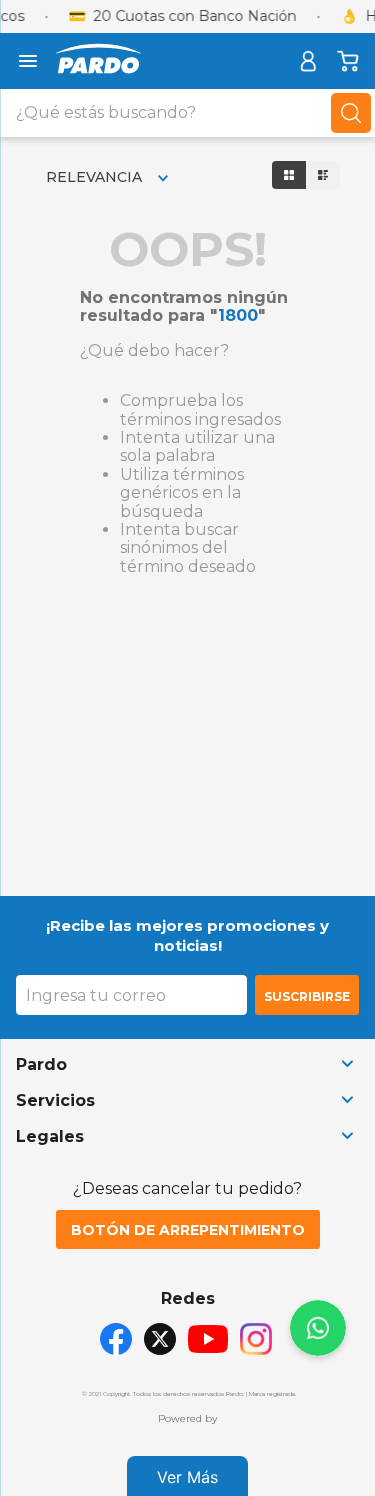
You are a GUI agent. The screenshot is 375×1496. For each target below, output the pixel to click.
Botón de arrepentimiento (188, 1230)
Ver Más (187, 1477)
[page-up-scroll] (318, 1328)
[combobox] (187, 113)
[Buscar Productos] (351, 113)
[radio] (289, 175)
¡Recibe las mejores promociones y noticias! (187, 935)
